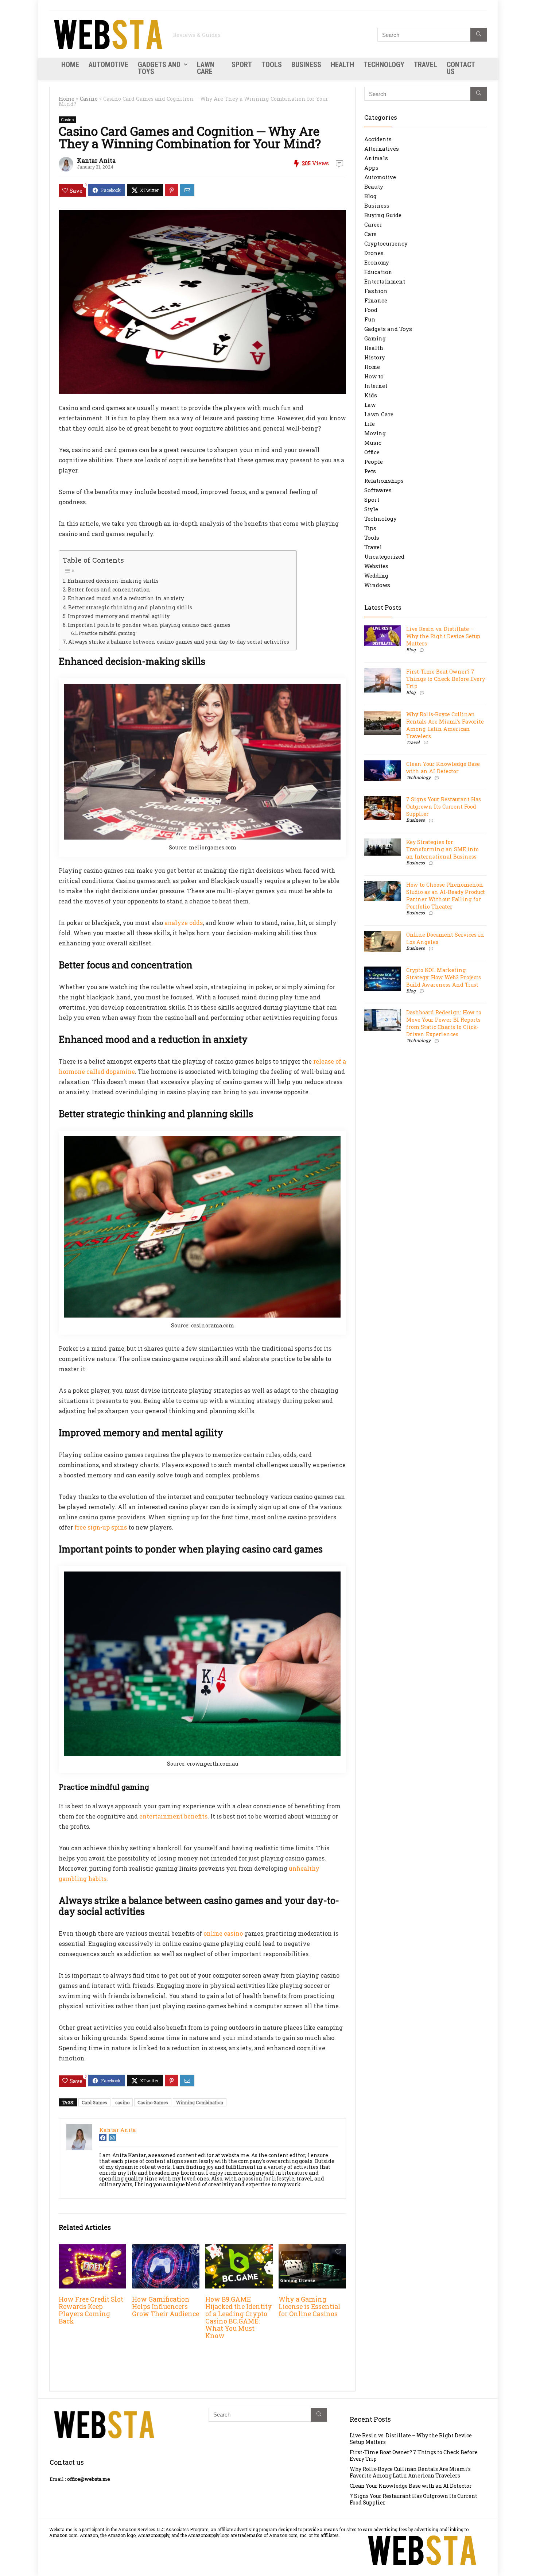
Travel (426, 65)
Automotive (108, 65)
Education (378, 272)
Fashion (376, 291)
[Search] (479, 35)
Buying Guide (383, 215)
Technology (384, 65)
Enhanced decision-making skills (113, 581)
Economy (377, 262)
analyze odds (184, 923)
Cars (370, 234)
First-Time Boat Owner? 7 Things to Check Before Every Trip (446, 679)
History (375, 357)
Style (371, 509)
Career (373, 224)
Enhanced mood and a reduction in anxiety (126, 598)
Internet (376, 386)
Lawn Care (206, 68)
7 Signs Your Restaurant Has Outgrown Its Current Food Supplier (444, 807)
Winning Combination (200, 2102)
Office (372, 452)
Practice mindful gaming (107, 633)
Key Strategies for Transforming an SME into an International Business (442, 849)
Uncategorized (384, 556)
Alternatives (382, 149)
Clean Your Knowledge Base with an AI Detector (443, 768)
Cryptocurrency (386, 243)
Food (371, 310)
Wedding (376, 575)
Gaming (375, 338)
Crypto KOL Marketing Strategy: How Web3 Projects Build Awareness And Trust (444, 977)
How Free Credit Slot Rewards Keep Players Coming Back (91, 2310)
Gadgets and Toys (159, 68)
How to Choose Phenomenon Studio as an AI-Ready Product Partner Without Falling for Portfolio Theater (446, 896)
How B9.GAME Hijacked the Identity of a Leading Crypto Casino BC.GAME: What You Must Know (239, 2317)
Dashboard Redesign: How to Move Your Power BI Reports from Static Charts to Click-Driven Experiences (444, 1023)
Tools (272, 65)
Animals (376, 158)
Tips (370, 528)
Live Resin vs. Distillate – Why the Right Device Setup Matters (443, 636)
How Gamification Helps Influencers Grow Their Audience (166, 2307)
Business (306, 65)
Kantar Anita (96, 160)
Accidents (378, 139)
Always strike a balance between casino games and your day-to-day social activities (179, 642)
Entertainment (385, 281)
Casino (89, 99)
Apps (371, 167)
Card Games (94, 2102)
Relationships (384, 481)
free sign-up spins (101, 1527)
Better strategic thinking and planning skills (130, 607)
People (374, 462)
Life (370, 424)
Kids (371, 395)
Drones (374, 253)
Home (70, 65)
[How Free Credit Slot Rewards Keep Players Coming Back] (92, 2249)
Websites (376, 566)
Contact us (461, 68)
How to (374, 376)
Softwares (378, 490)
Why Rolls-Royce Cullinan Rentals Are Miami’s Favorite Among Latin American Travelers (445, 725)
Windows (377, 585)
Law (370, 405)
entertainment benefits (173, 1816)
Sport (242, 65)
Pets (370, 471)
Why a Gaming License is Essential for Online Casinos (310, 2307)
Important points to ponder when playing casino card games (149, 625)
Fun (370, 319)
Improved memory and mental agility (119, 616)
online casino (223, 1933)
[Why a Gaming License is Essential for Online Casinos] (312, 2249)
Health (342, 65)
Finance (376, 300)
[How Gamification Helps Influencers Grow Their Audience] (166, 2249)
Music (373, 443)
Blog (370, 196)
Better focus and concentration (109, 589)
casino (122, 2102)
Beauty (374, 186)
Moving (375, 433)
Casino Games (153, 2102)
